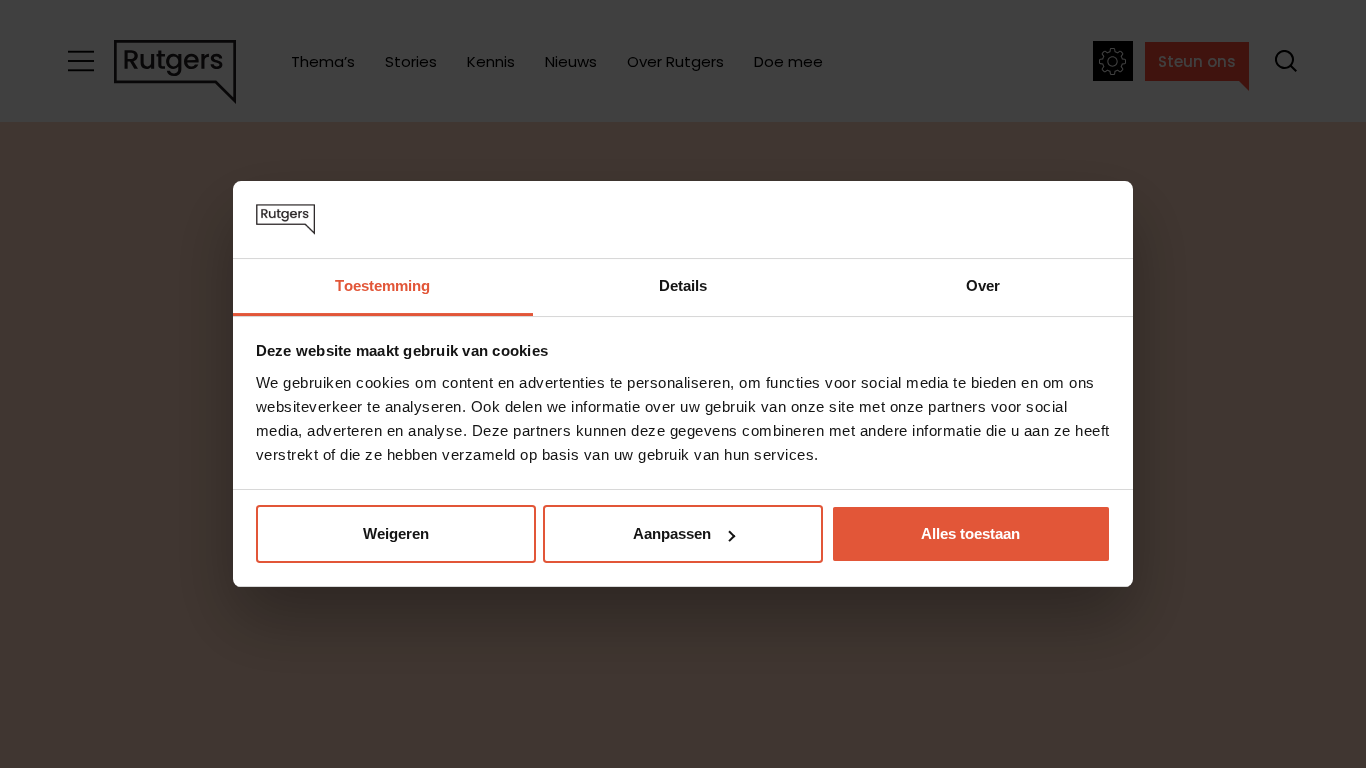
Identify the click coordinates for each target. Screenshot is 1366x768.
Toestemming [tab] (382, 285)
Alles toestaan (970, 533)
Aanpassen (672, 533)
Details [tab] (683, 285)
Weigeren (396, 533)
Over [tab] (983, 285)
